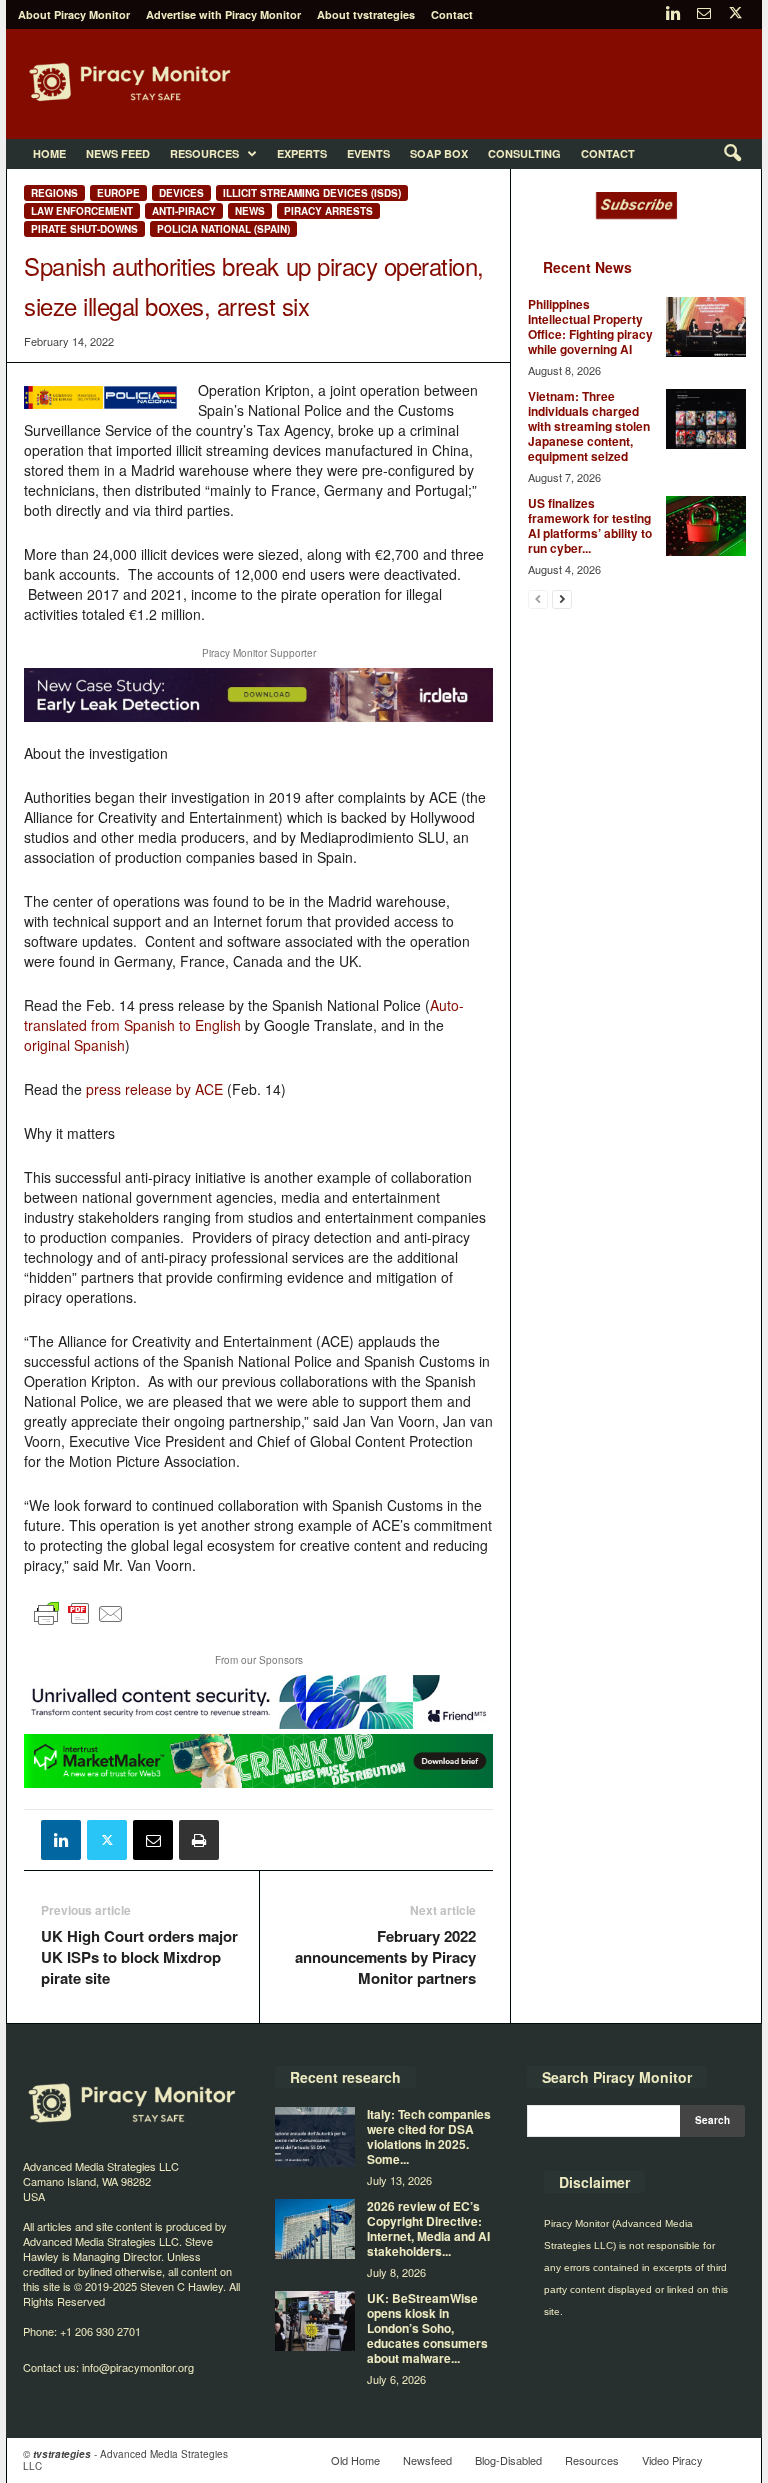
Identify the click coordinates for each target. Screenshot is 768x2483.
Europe (118, 193)
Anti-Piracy (184, 211)
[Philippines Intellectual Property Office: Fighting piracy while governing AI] (706, 327)
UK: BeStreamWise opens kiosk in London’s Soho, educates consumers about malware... (427, 2328)
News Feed (118, 153)
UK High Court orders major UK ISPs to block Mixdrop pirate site (139, 1957)
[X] (735, 14)
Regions (54, 193)
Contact (452, 14)
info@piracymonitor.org (138, 2367)
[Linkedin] (673, 14)
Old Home (355, 2460)
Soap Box (439, 153)
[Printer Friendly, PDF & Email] (79, 1623)
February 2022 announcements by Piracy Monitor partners (385, 1957)
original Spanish (74, 1045)
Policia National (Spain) (223, 229)
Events (368, 153)
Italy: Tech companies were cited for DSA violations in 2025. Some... (429, 2136)
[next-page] (562, 598)
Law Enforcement (82, 211)
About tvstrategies (366, 14)
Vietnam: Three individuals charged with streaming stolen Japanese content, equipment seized (589, 426)
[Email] (153, 1840)
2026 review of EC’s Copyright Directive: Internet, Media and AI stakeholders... (428, 2228)
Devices (181, 193)
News (250, 211)
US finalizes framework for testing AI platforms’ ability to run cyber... (590, 525)
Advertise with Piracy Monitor (223, 14)
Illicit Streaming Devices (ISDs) (312, 193)
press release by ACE (154, 1089)
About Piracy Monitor (74, 14)
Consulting (524, 153)
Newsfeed (427, 2460)
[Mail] (704, 14)
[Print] (199, 1840)
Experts (302, 153)
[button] (732, 154)
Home (49, 153)
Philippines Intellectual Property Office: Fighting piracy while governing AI (590, 326)
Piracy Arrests (328, 211)
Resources (204, 153)
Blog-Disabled (508, 2460)
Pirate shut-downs (84, 229)
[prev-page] (538, 598)
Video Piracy (672, 2460)
